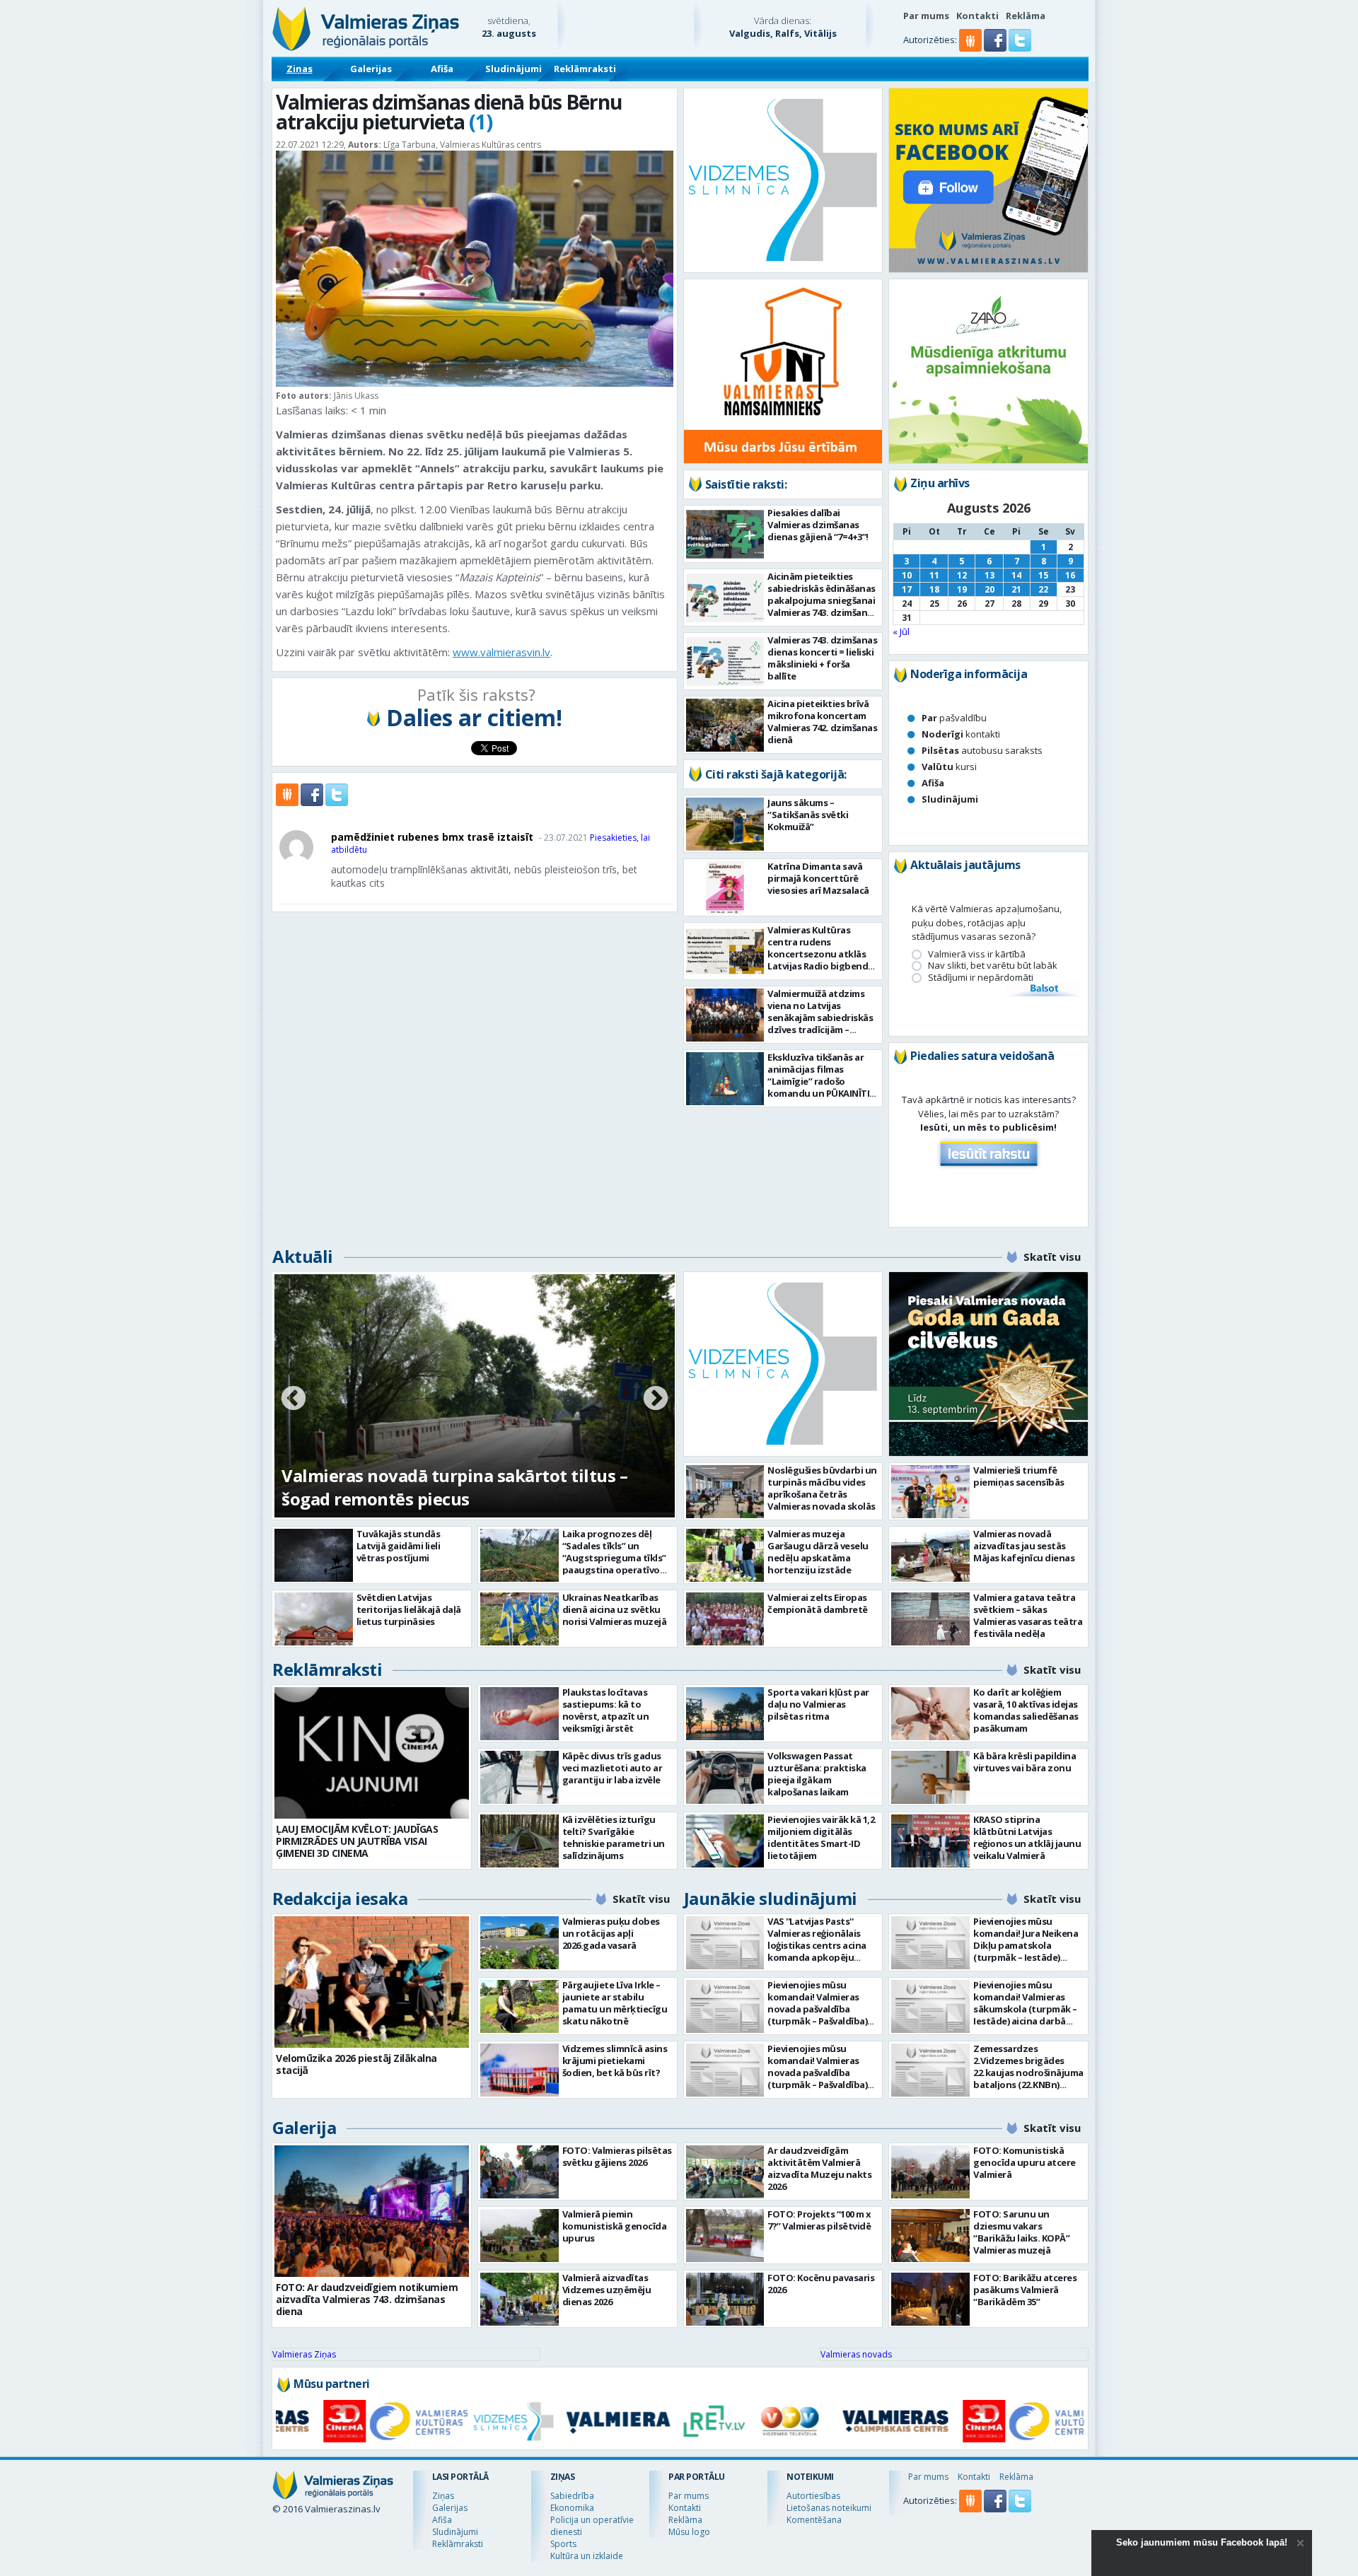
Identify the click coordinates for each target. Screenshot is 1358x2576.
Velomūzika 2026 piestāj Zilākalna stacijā (356, 2064)
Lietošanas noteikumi (829, 2508)
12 (962, 575)
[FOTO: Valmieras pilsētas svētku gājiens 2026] (520, 2172)
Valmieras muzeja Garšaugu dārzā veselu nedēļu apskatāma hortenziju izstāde (818, 1552)
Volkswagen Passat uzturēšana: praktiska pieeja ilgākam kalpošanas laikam (817, 1774)
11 (934, 575)
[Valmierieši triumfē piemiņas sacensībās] (930, 1492)
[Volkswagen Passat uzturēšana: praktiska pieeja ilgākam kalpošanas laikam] (725, 1777)
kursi (949, 767)
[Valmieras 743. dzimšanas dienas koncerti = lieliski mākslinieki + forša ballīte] (725, 662)
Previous (294, 1399)
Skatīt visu (1052, 1257)
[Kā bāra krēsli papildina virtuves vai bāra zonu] (930, 1777)
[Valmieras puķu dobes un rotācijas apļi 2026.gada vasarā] (520, 1943)
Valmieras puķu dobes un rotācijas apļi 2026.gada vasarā (611, 1933)
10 (907, 575)
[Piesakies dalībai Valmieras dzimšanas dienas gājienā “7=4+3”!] (725, 534)
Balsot (1043, 989)
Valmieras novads (856, 2354)
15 (1043, 575)
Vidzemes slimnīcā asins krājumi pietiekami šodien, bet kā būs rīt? (615, 2061)
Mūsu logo (689, 2532)
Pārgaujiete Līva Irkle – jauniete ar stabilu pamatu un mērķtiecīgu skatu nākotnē (615, 2003)
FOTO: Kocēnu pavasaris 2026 (821, 2284)
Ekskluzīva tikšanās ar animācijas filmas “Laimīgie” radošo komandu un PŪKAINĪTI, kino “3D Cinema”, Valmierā (820, 1087)
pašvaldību (954, 718)
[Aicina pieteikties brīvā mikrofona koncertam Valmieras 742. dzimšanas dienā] (725, 725)
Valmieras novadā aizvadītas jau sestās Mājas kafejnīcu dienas (1024, 1546)
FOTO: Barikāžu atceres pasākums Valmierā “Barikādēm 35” (1025, 2290)
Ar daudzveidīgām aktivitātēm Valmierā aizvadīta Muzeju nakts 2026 (819, 2168)
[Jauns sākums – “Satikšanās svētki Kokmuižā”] (725, 824)
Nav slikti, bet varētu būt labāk (993, 966)
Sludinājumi (513, 69)
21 (1016, 589)
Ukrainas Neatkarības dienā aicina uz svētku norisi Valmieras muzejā (615, 1609)
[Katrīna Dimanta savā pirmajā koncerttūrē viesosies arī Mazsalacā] (725, 888)
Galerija (304, 2127)
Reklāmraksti (585, 69)
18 (934, 589)
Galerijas (371, 69)
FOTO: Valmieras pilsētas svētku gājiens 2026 (617, 2156)
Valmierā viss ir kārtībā (977, 954)
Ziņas (300, 69)
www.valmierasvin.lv (501, 652)
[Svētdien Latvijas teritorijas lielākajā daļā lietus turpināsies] (314, 1619)
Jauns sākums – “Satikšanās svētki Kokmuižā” (808, 815)
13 (990, 575)
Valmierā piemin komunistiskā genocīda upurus (615, 2226)
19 (962, 589)
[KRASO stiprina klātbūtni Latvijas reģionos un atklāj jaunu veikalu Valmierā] (930, 1841)
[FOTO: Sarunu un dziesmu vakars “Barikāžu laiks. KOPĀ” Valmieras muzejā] (930, 2236)
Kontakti (977, 16)
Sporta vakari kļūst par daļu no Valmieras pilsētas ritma (818, 1704)
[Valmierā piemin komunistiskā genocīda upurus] (520, 2236)
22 (1043, 589)
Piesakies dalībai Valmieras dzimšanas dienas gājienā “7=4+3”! (818, 525)
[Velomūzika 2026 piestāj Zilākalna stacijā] (372, 1982)
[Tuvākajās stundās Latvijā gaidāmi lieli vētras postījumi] (314, 1555)
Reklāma (1026, 16)
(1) (481, 122)
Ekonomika (572, 2508)
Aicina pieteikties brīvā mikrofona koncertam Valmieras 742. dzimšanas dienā (822, 722)
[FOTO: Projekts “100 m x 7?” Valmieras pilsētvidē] (725, 2236)
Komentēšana (814, 2520)
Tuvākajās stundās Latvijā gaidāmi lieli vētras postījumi (399, 1546)
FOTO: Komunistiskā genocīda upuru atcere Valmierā (1025, 2162)
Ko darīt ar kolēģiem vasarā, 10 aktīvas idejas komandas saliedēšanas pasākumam (1026, 1710)
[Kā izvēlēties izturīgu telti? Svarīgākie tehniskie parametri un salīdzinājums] (520, 1841)
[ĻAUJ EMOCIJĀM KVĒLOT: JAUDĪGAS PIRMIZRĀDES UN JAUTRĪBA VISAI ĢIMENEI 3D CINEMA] (372, 1753)
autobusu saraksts (982, 750)
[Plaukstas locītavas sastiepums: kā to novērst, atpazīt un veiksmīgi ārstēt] (520, 1714)
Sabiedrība (572, 2496)
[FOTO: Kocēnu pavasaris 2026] (725, 2299)
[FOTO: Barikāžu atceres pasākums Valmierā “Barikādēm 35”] (930, 2299)
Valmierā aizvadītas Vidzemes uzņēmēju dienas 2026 (607, 2290)
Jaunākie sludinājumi (771, 1898)
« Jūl (901, 631)
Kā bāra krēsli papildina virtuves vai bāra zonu (1025, 1762)
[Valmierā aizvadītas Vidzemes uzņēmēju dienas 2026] (520, 2299)
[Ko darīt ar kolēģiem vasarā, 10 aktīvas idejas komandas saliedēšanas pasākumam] (930, 1714)
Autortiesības (813, 2496)
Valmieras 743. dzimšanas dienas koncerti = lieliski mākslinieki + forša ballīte (822, 658)
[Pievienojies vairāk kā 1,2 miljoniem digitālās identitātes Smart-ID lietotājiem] (725, 1841)
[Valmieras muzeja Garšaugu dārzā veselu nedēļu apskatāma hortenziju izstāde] (725, 1555)
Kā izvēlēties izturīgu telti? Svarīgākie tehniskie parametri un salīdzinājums (614, 1837)
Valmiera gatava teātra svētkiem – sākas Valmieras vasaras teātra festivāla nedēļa (1028, 1615)
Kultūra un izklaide (587, 2556)
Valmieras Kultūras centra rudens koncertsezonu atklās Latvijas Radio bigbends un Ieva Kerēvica (820, 954)
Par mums (926, 16)
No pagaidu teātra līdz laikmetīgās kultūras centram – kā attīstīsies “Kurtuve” (460, 1487)
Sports (563, 2544)
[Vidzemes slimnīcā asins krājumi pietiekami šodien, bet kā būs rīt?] (520, 2070)
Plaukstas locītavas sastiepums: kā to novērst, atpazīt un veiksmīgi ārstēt (606, 1710)
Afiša (442, 69)
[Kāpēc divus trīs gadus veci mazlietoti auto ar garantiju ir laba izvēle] (520, 1777)
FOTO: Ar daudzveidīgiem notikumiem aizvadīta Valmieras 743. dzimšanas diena (367, 2299)
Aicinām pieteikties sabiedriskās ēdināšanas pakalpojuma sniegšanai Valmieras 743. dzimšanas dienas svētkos (822, 600)
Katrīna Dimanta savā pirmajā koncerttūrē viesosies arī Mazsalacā (818, 878)
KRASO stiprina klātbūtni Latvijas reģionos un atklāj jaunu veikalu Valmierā (1027, 1837)
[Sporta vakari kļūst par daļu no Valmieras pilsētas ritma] (725, 1714)
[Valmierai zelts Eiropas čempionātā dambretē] (725, 1619)
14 (1016, 575)
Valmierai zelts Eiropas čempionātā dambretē (818, 1603)
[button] (996, 48)
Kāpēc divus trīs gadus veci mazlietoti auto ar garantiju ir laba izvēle (613, 1768)
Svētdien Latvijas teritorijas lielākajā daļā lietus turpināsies (409, 1609)
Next (656, 1399)
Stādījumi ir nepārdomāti (981, 978)
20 (990, 589)
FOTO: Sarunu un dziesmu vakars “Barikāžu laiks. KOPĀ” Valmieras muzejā (1021, 2232)
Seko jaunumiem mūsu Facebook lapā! (1202, 2542)
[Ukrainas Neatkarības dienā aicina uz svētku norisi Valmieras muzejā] (520, 1619)
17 (907, 589)
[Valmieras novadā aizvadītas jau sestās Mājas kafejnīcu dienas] (930, 1555)
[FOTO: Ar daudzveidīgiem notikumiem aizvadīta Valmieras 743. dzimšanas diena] (372, 2211)
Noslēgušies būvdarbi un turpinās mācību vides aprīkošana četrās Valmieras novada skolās (822, 1488)
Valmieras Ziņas (304, 2354)
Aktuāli (303, 1256)
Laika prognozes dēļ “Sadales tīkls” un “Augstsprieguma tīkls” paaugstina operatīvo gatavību (614, 1558)
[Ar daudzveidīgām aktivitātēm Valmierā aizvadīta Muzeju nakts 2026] (725, 2172)
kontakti (961, 734)
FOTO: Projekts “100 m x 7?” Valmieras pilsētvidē (819, 2220)
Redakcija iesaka (340, 1898)
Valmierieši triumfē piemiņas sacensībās (1019, 1476)
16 (1070, 575)
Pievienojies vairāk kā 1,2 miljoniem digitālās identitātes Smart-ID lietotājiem (821, 1837)
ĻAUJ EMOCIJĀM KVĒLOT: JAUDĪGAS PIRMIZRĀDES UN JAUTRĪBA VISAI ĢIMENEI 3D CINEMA (357, 1841)
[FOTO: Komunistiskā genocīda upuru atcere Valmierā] (930, 2172)
